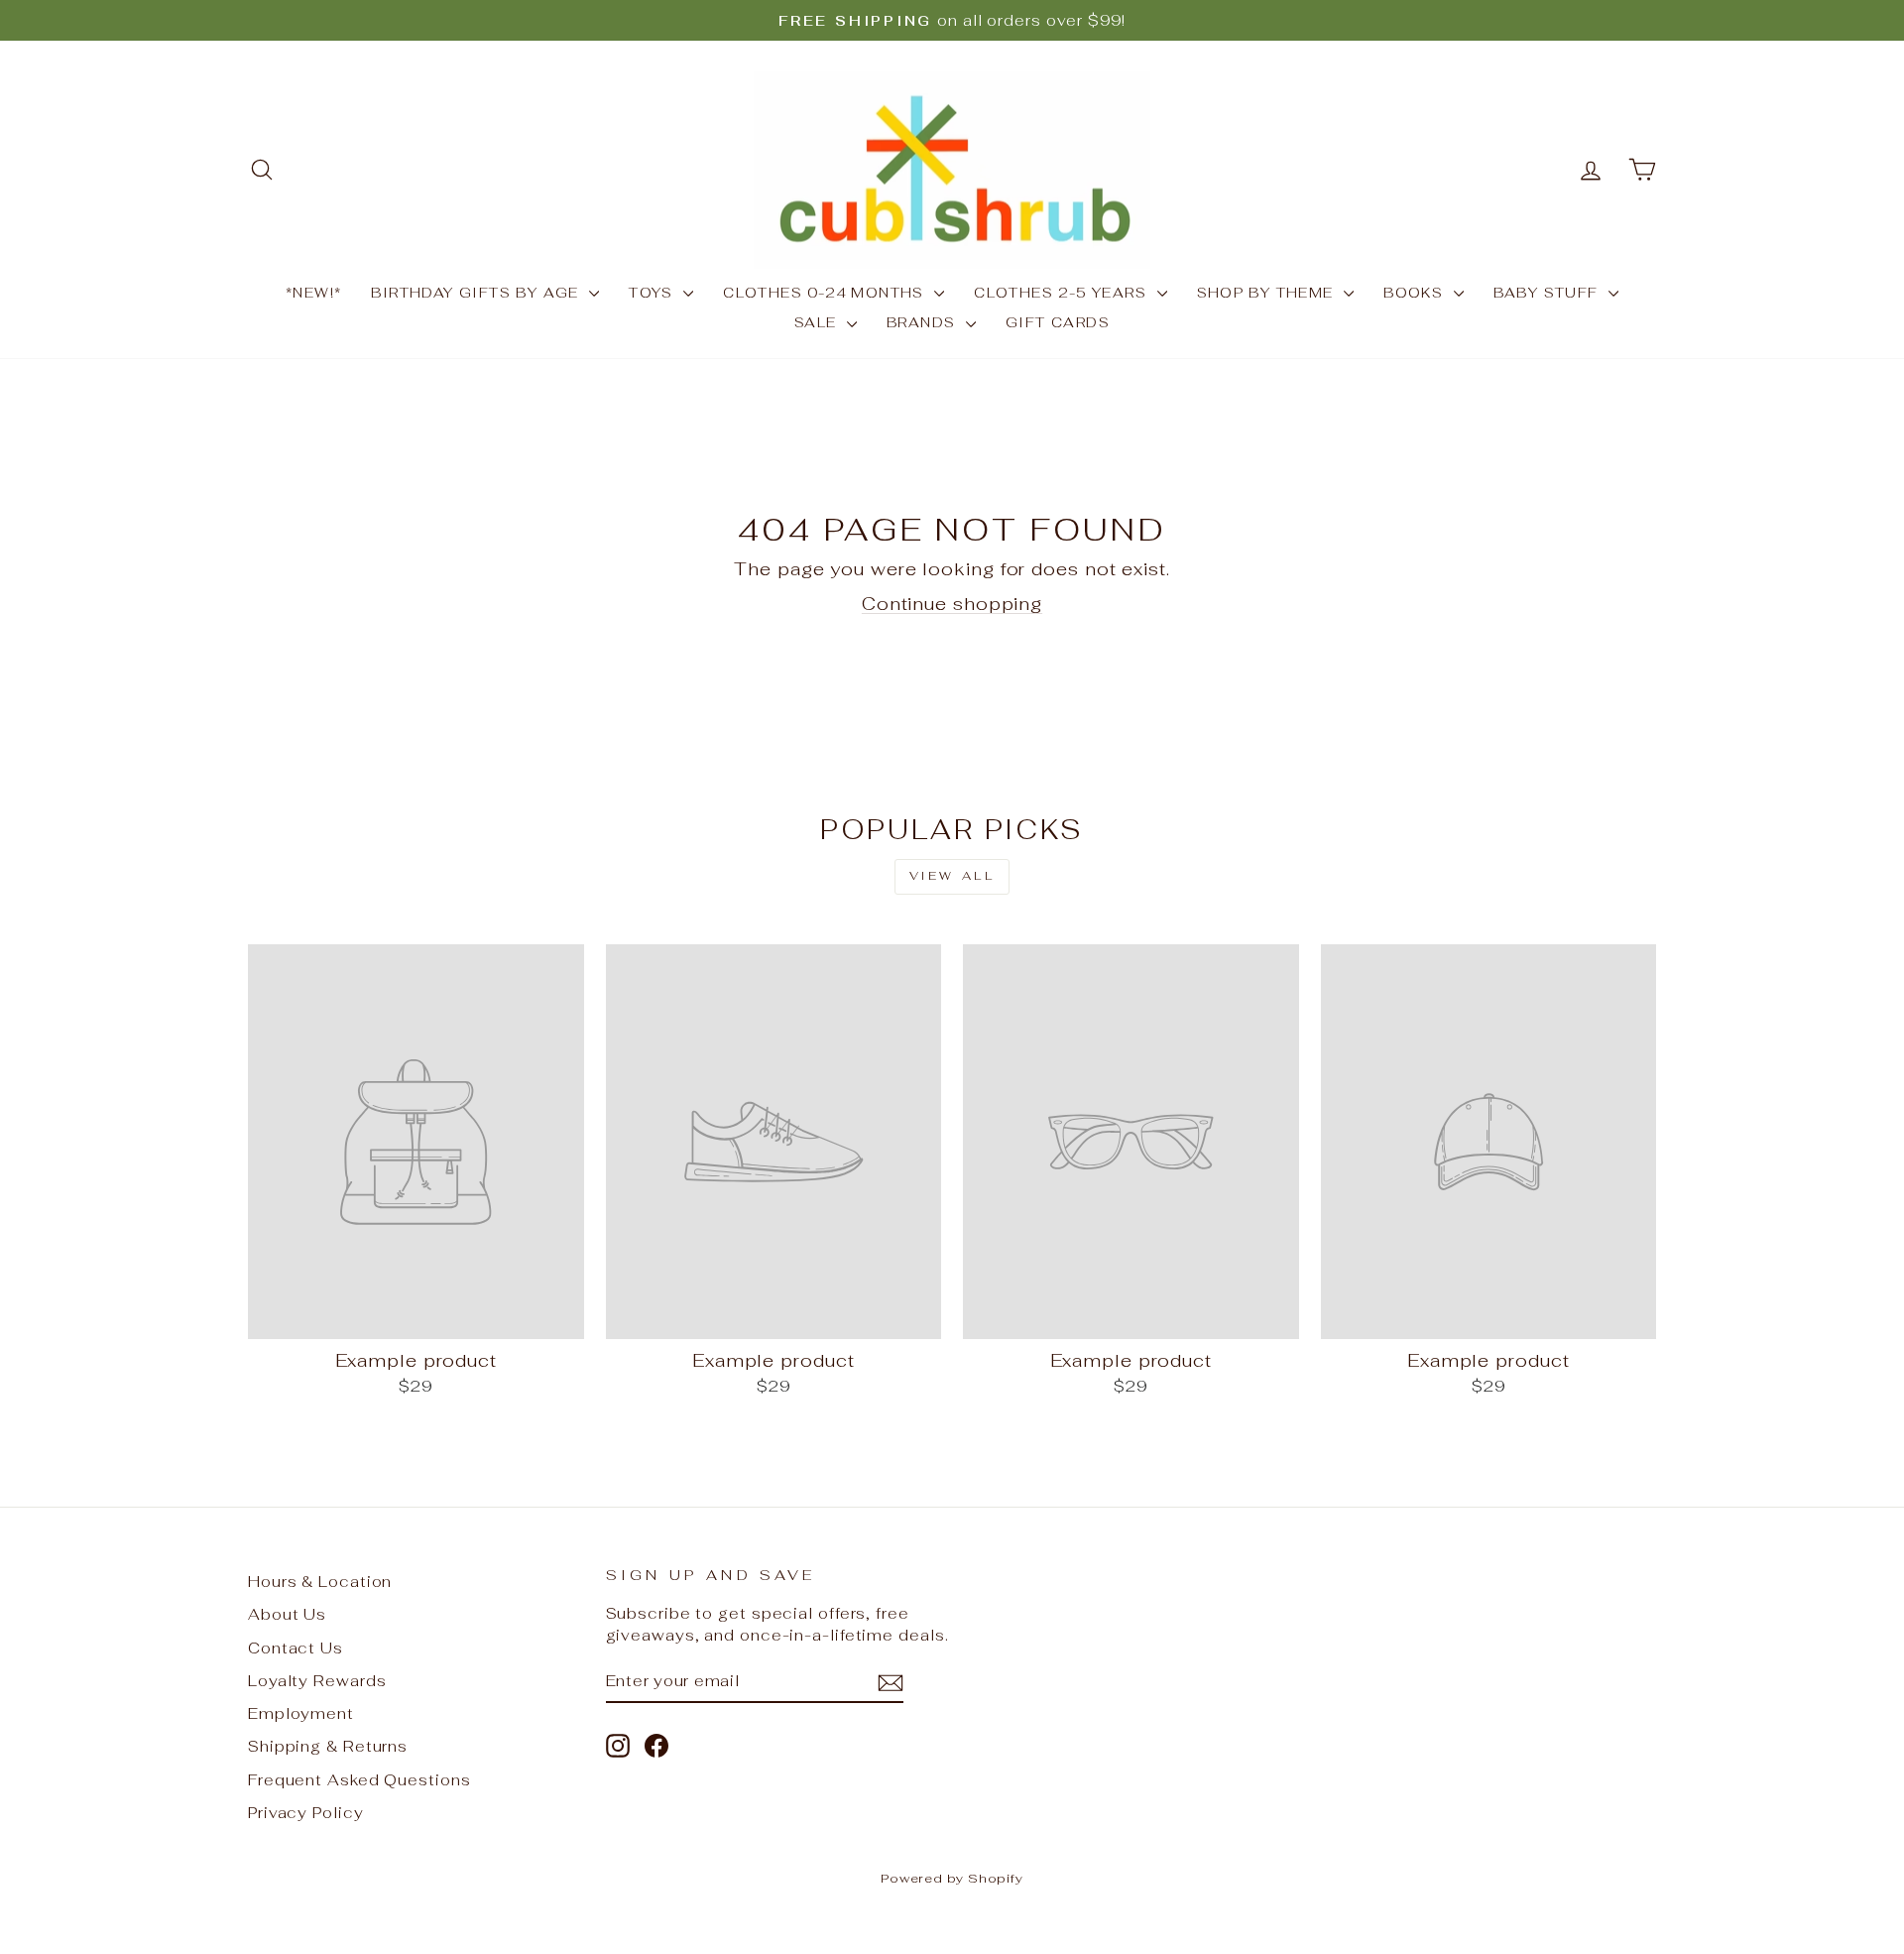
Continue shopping (952, 604)
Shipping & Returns (328, 1746)
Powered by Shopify (952, 1878)
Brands (924, 322)
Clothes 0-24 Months (826, 293)
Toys (654, 293)
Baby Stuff (1548, 293)
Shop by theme (1268, 293)
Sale (818, 322)
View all (952, 876)
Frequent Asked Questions (359, 1780)
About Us (287, 1614)
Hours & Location (320, 1582)
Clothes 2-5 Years (1063, 293)
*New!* (313, 293)
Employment (301, 1713)
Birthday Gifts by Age (477, 293)
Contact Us (296, 1648)
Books (1416, 293)
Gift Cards (1058, 322)
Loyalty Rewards (317, 1681)
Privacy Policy (306, 1813)
